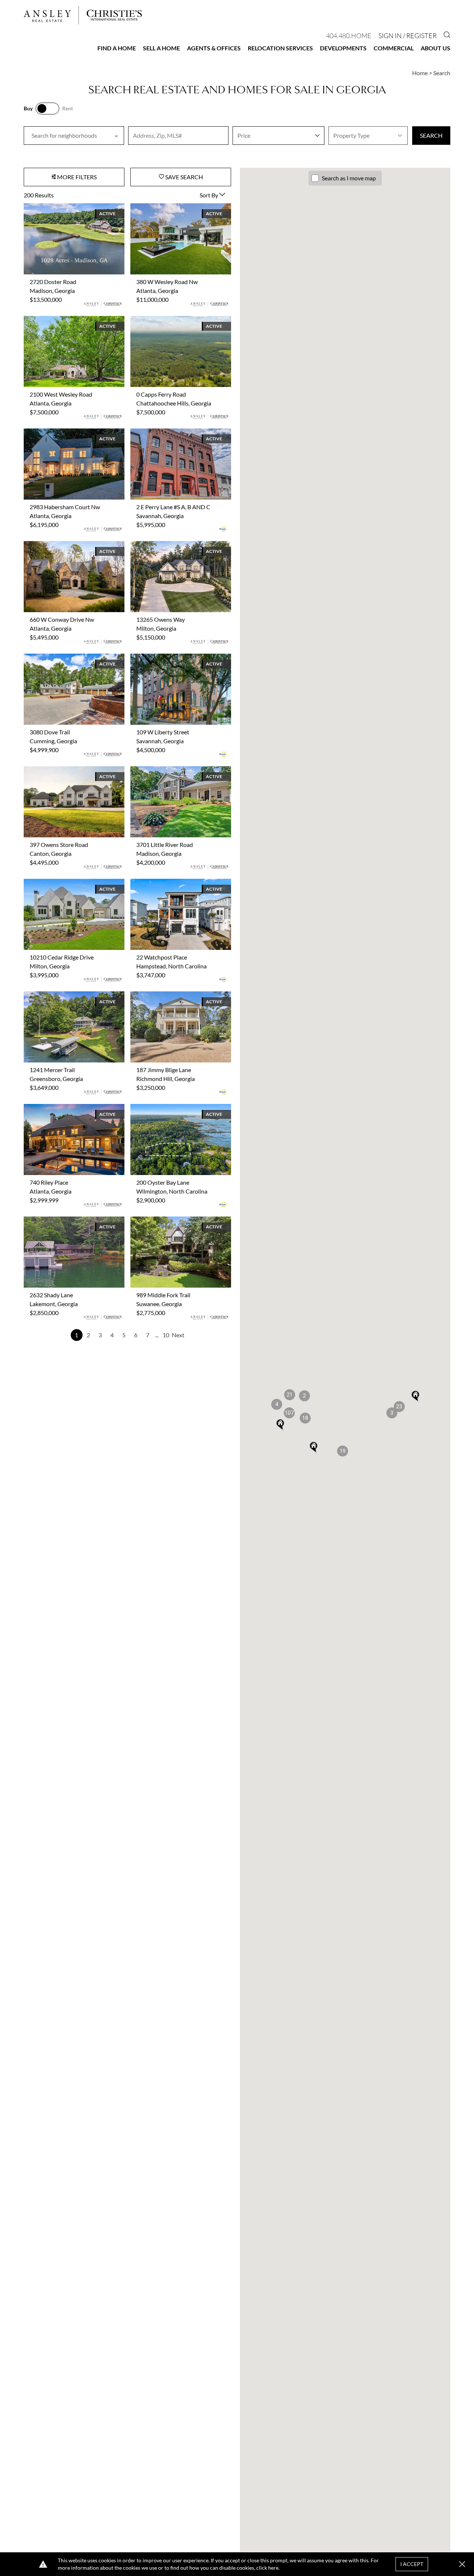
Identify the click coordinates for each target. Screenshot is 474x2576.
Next (178, 1335)
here (273, 2568)
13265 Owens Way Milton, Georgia (175, 545)
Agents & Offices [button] (214, 48)
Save (183, 177)
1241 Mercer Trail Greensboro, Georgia (74, 996)
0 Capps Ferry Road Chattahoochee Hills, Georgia (176, 325)
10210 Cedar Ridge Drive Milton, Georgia (66, 887)
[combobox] (74, 136)
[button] (305, 1418)
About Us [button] (435, 48)
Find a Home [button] (117, 48)
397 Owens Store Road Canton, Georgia (64, 775)
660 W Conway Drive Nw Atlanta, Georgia (67, 550)
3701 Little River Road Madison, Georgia (171, 775)
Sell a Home (161, 48)
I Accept (412, 2564)
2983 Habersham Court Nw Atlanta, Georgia (70, 437)
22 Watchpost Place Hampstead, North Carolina (180, 887)
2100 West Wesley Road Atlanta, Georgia (66, 325)
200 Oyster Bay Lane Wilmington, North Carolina (173, 1113)
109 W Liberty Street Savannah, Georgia (170, 662)
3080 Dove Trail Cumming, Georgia (68, 658)
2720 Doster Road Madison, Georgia (70, 208)
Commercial (394, 48)
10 (166, 1335)
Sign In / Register (408, 36)
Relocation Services (280, 48)
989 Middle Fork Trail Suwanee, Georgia (181, 1221)
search (431, 135)
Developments (343, 48)
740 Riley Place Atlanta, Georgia (64, 1108)
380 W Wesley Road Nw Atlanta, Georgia (172, 212)
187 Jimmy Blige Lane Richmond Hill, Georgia (177, 1000)
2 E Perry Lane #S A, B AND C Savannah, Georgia (167, 437)
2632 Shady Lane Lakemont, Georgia (70, 1221)
